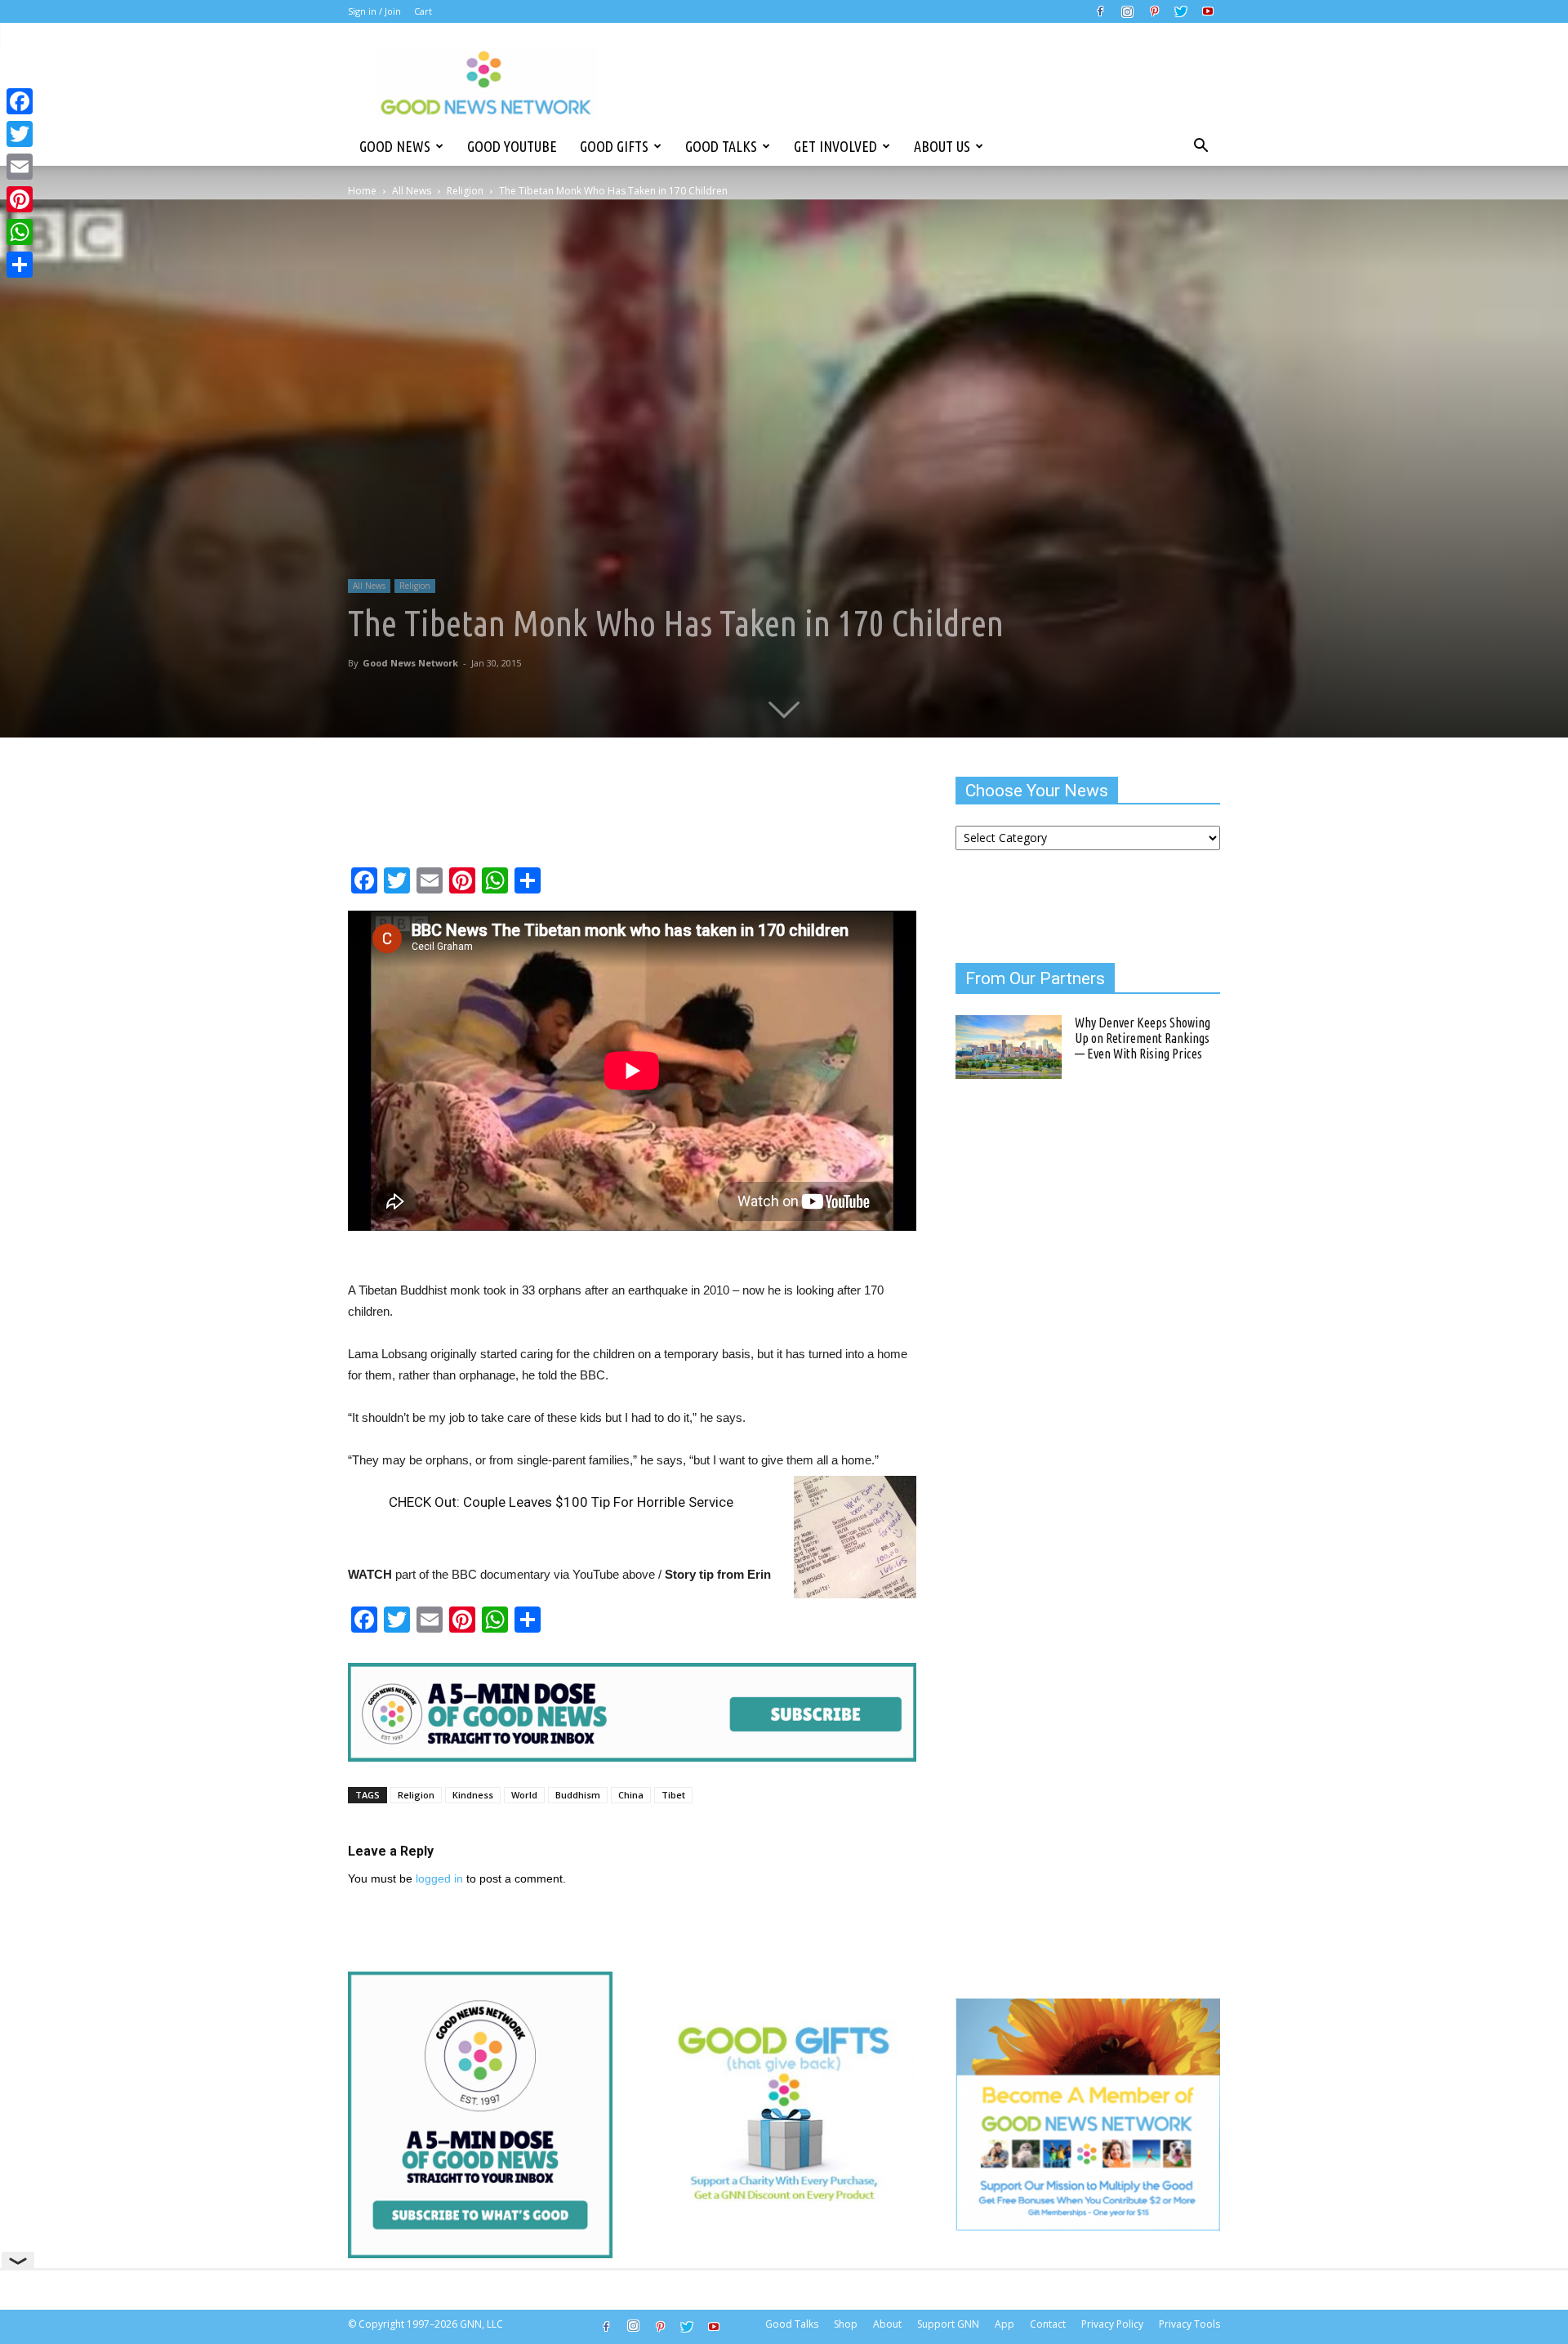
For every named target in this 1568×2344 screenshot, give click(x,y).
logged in (439, 1878)
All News (412, 191)
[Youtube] (1208, 11)
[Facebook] (1100, 11)
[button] (1200, 146)
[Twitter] (1181, 11)
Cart (423, 11)
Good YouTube (512, 146)
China (631, 1795)
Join (393, 11)
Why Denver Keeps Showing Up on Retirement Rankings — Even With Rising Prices (1143, 1038)
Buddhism (578, 1795)
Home (362, 191)
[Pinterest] (1154, 11)
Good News (395, 146)
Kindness (473, 1795)
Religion (465, 191)
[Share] (20, 265)
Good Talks (721, 146)
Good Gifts (614, 146)
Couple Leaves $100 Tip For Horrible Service (598, 1502)
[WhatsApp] (20, 232)
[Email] (20, 167)
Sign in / (365, 11)
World (524, 1795)
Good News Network (410, 663)
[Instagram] (1127, 11)
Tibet (673, 1795)
